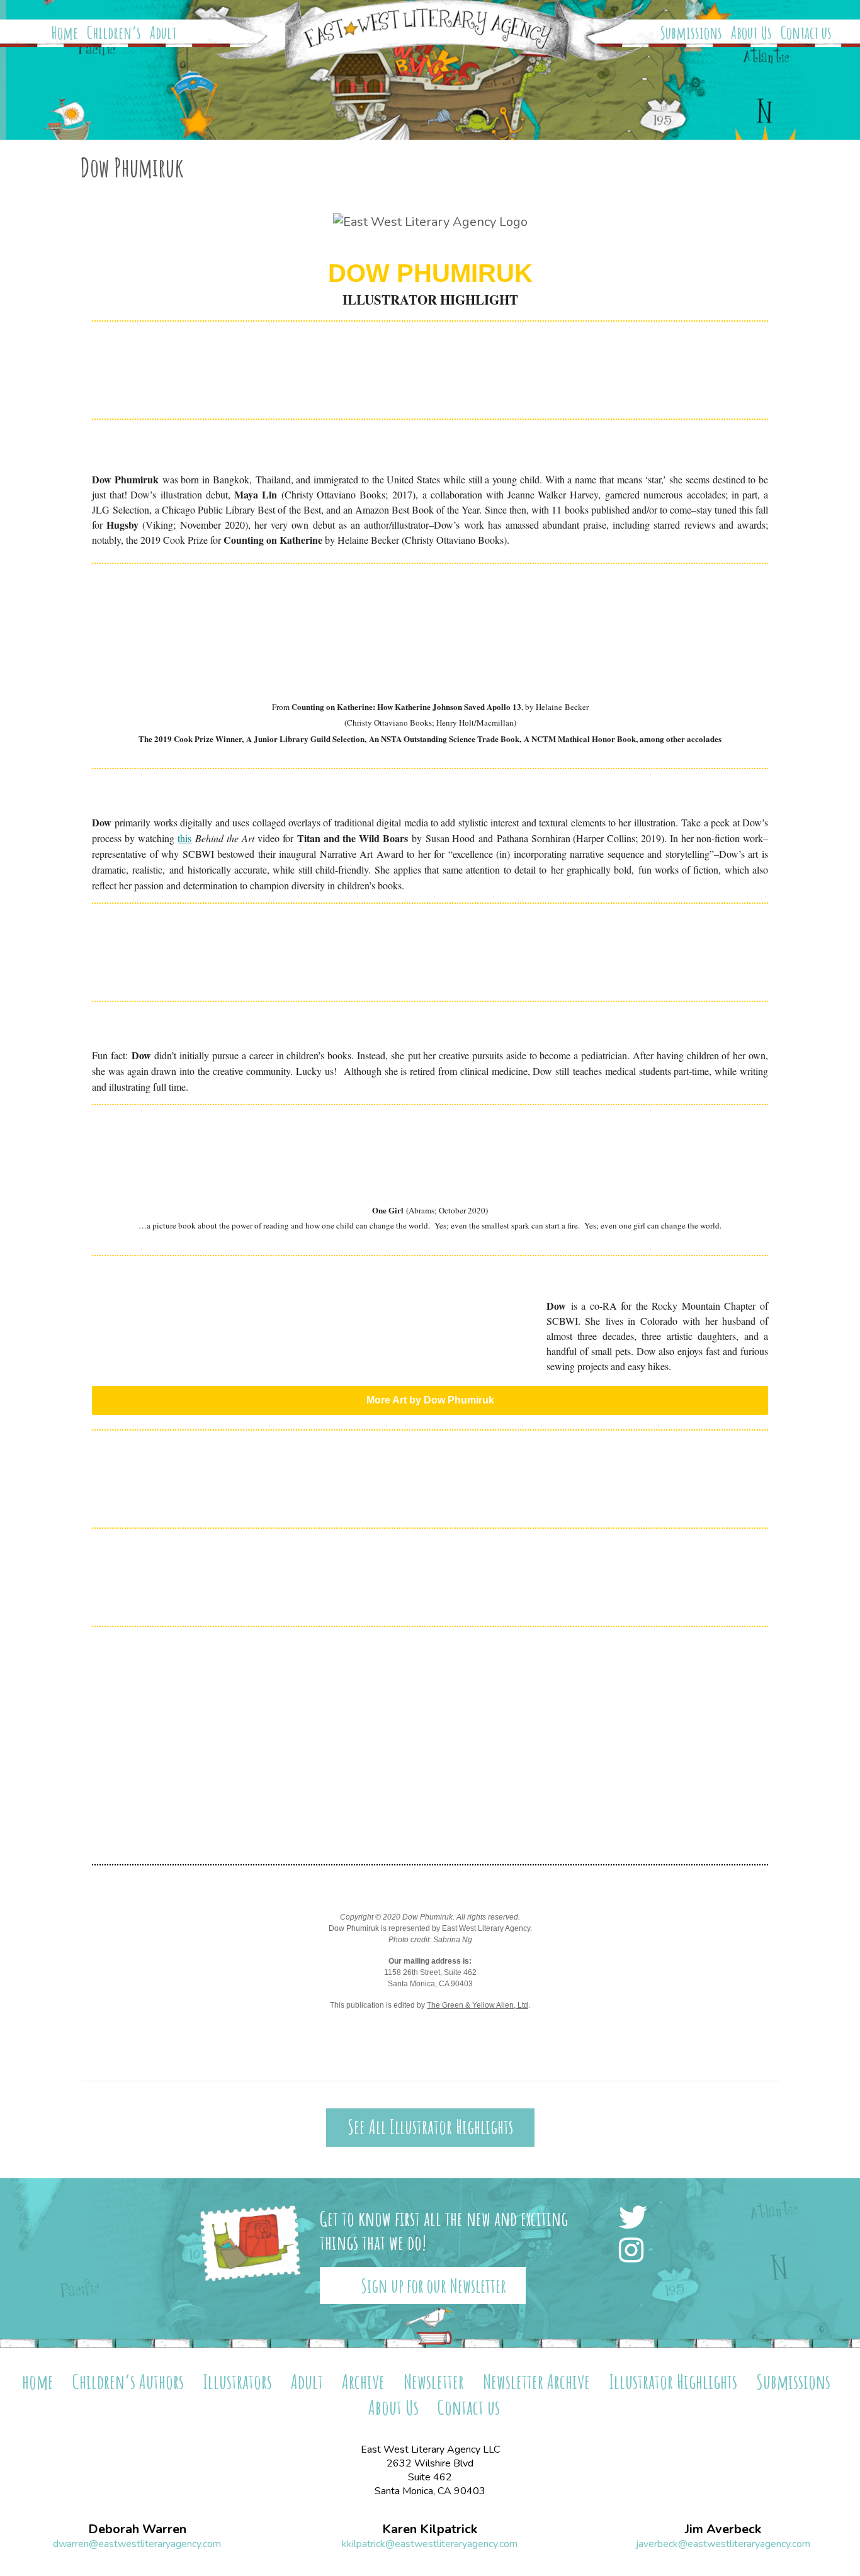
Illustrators (237, 2381)
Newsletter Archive (536, 2381)
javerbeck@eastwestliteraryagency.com (723, 2544)
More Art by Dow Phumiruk (430, 1400)
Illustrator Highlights (673, 2381)
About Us (751, 33)
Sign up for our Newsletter (433, 2286)
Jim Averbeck (723, 2529)
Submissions (691, 33)
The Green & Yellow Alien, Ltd (478, 2005)
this (184, 838)
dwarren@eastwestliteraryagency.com (137, 2544)
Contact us (806, 33)
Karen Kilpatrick (430, 2529)
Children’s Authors (128, 2381)
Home (65, 33)
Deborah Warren (137, 2529)
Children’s (114, 33)
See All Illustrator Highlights (430, 2127)
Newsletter (434, 2381)
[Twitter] (637, 2219)
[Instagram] (635, 2252)
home (38, 2381)
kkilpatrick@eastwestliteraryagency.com (430, 2544)
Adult (163, 33)
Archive (363, 2381)
